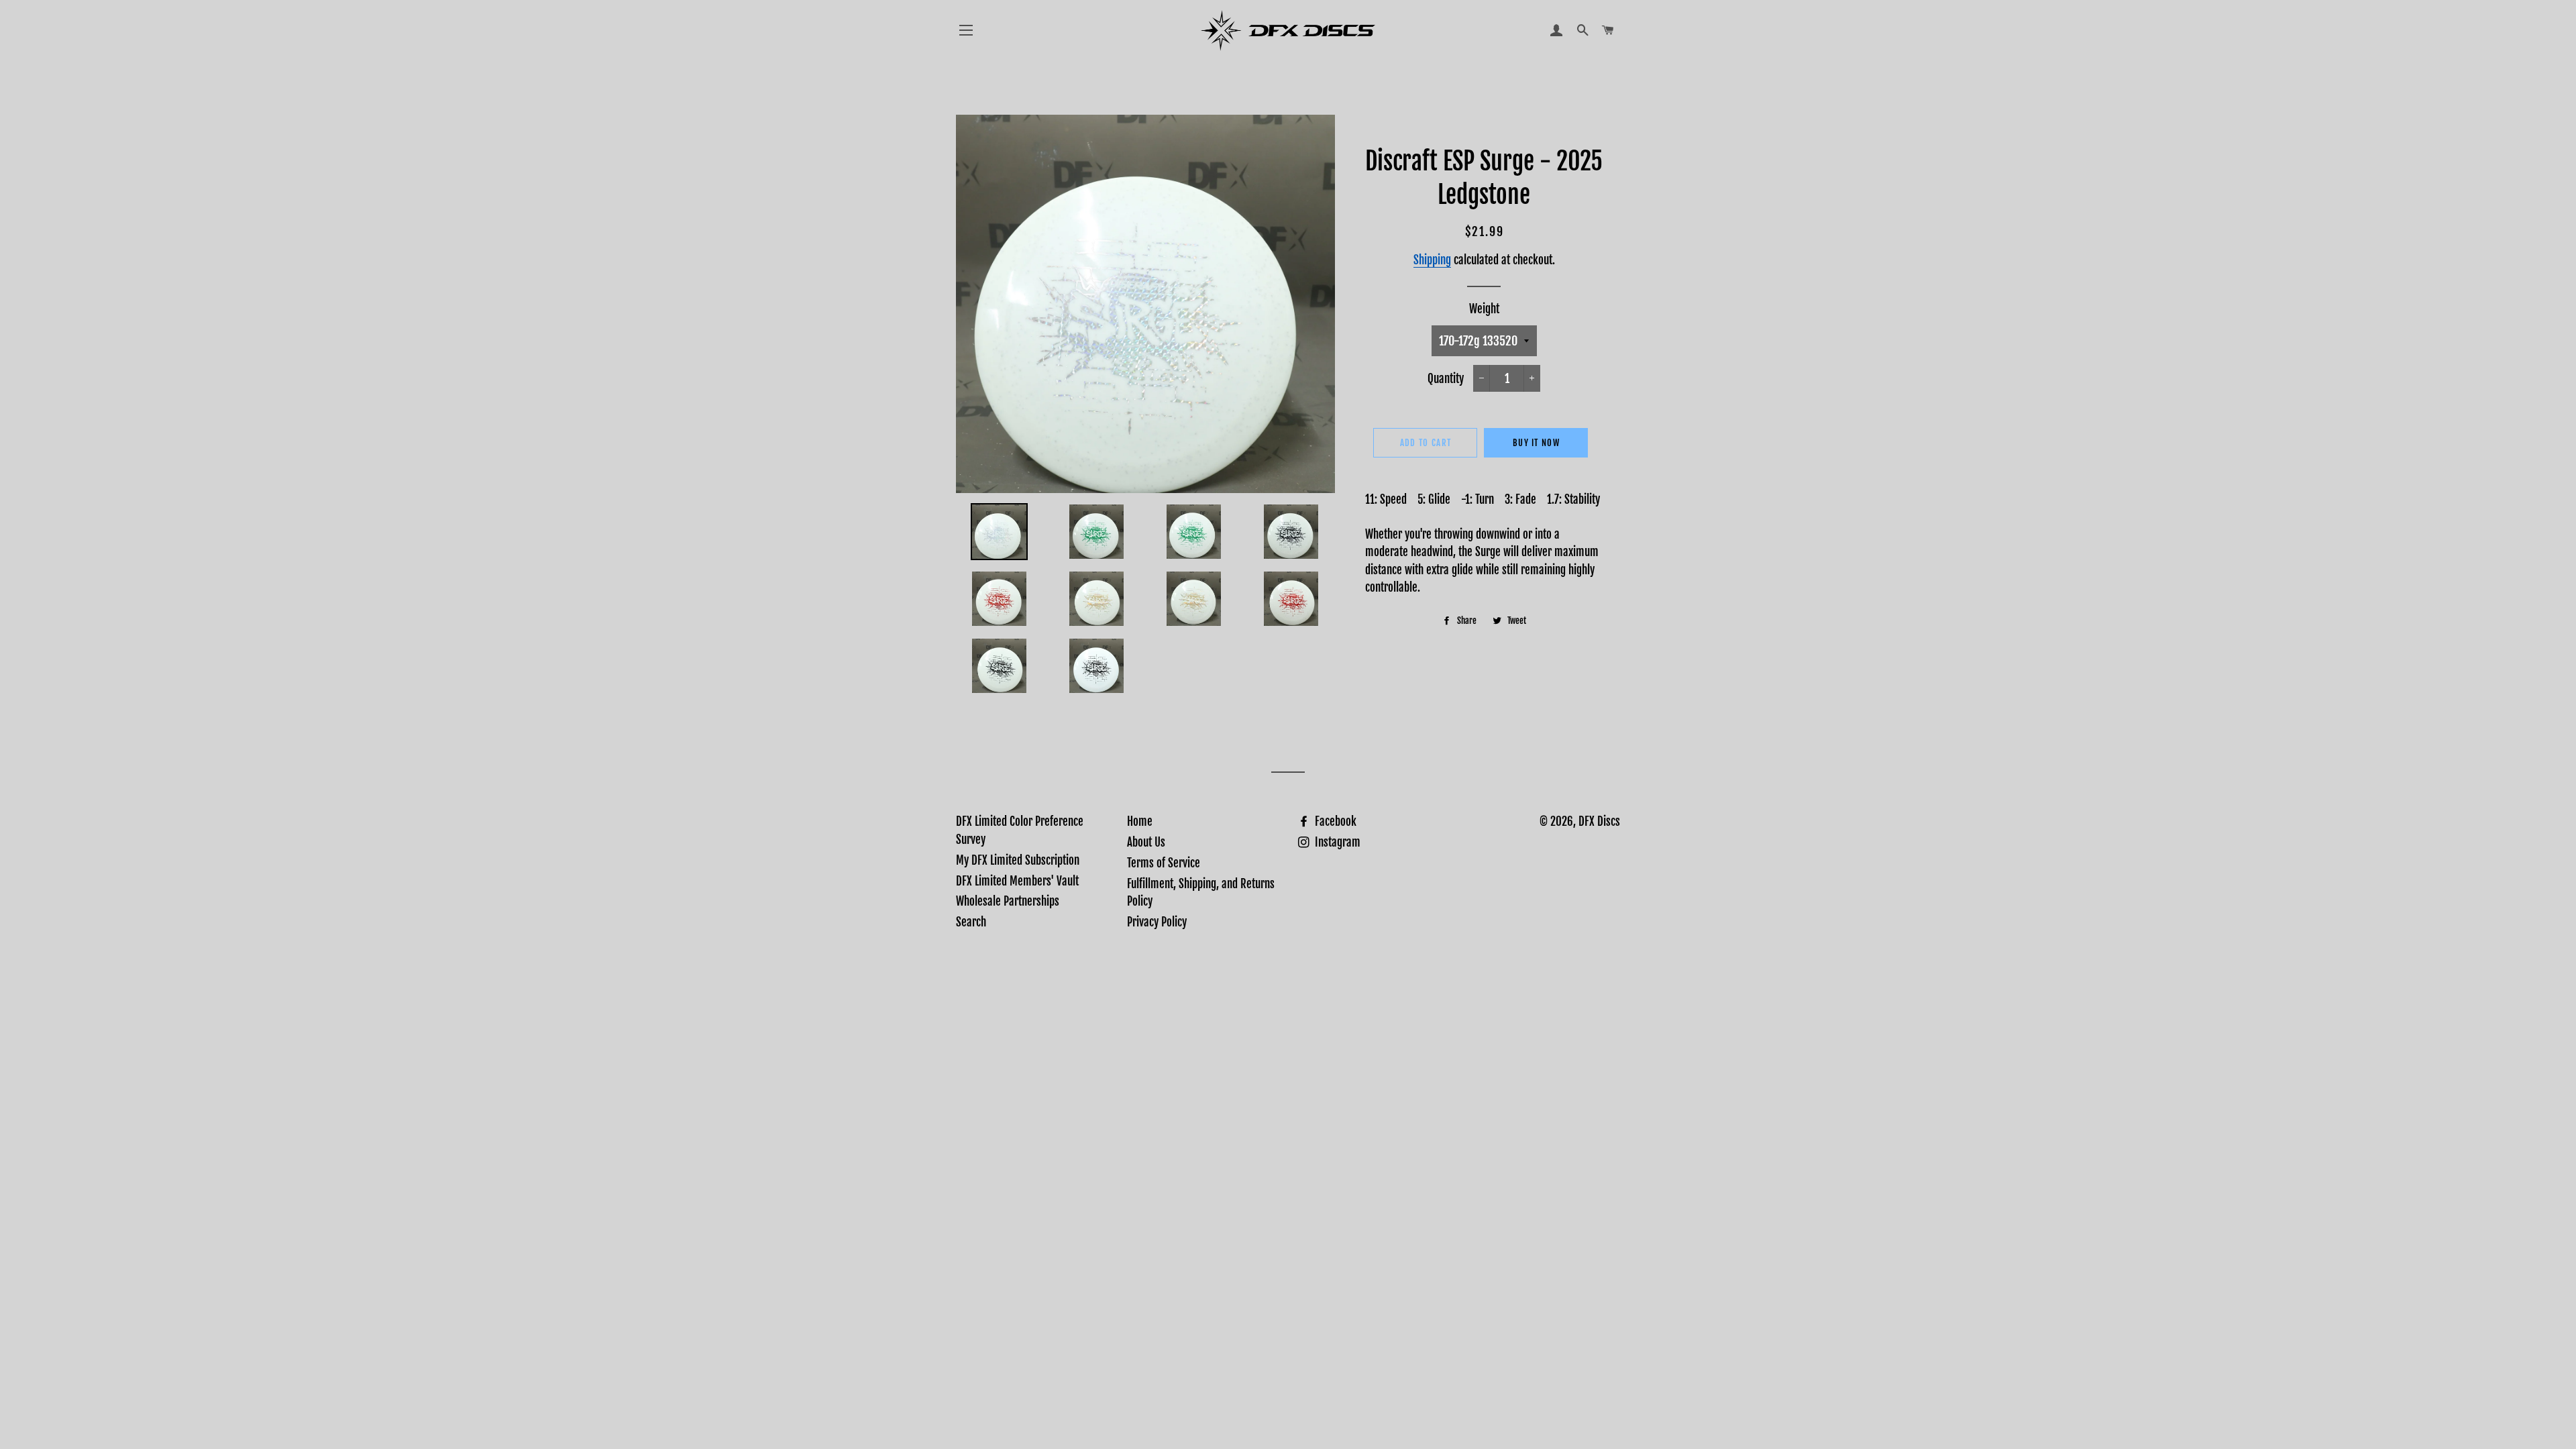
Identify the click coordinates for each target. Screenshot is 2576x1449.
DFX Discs (1599, 821)
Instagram (1336, 842)
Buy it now (1536, 443)
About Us (1146, 842)
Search (971, 922)
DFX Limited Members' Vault (1017, 881)
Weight (1484, 309)
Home (1140, 821)
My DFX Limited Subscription (1018, 860)
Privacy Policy (1157, 922)
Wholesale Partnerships (1008, 901)
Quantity (1446, 379)
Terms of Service (1164, 863)
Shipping (1432, 260)
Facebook (1334, 821)
